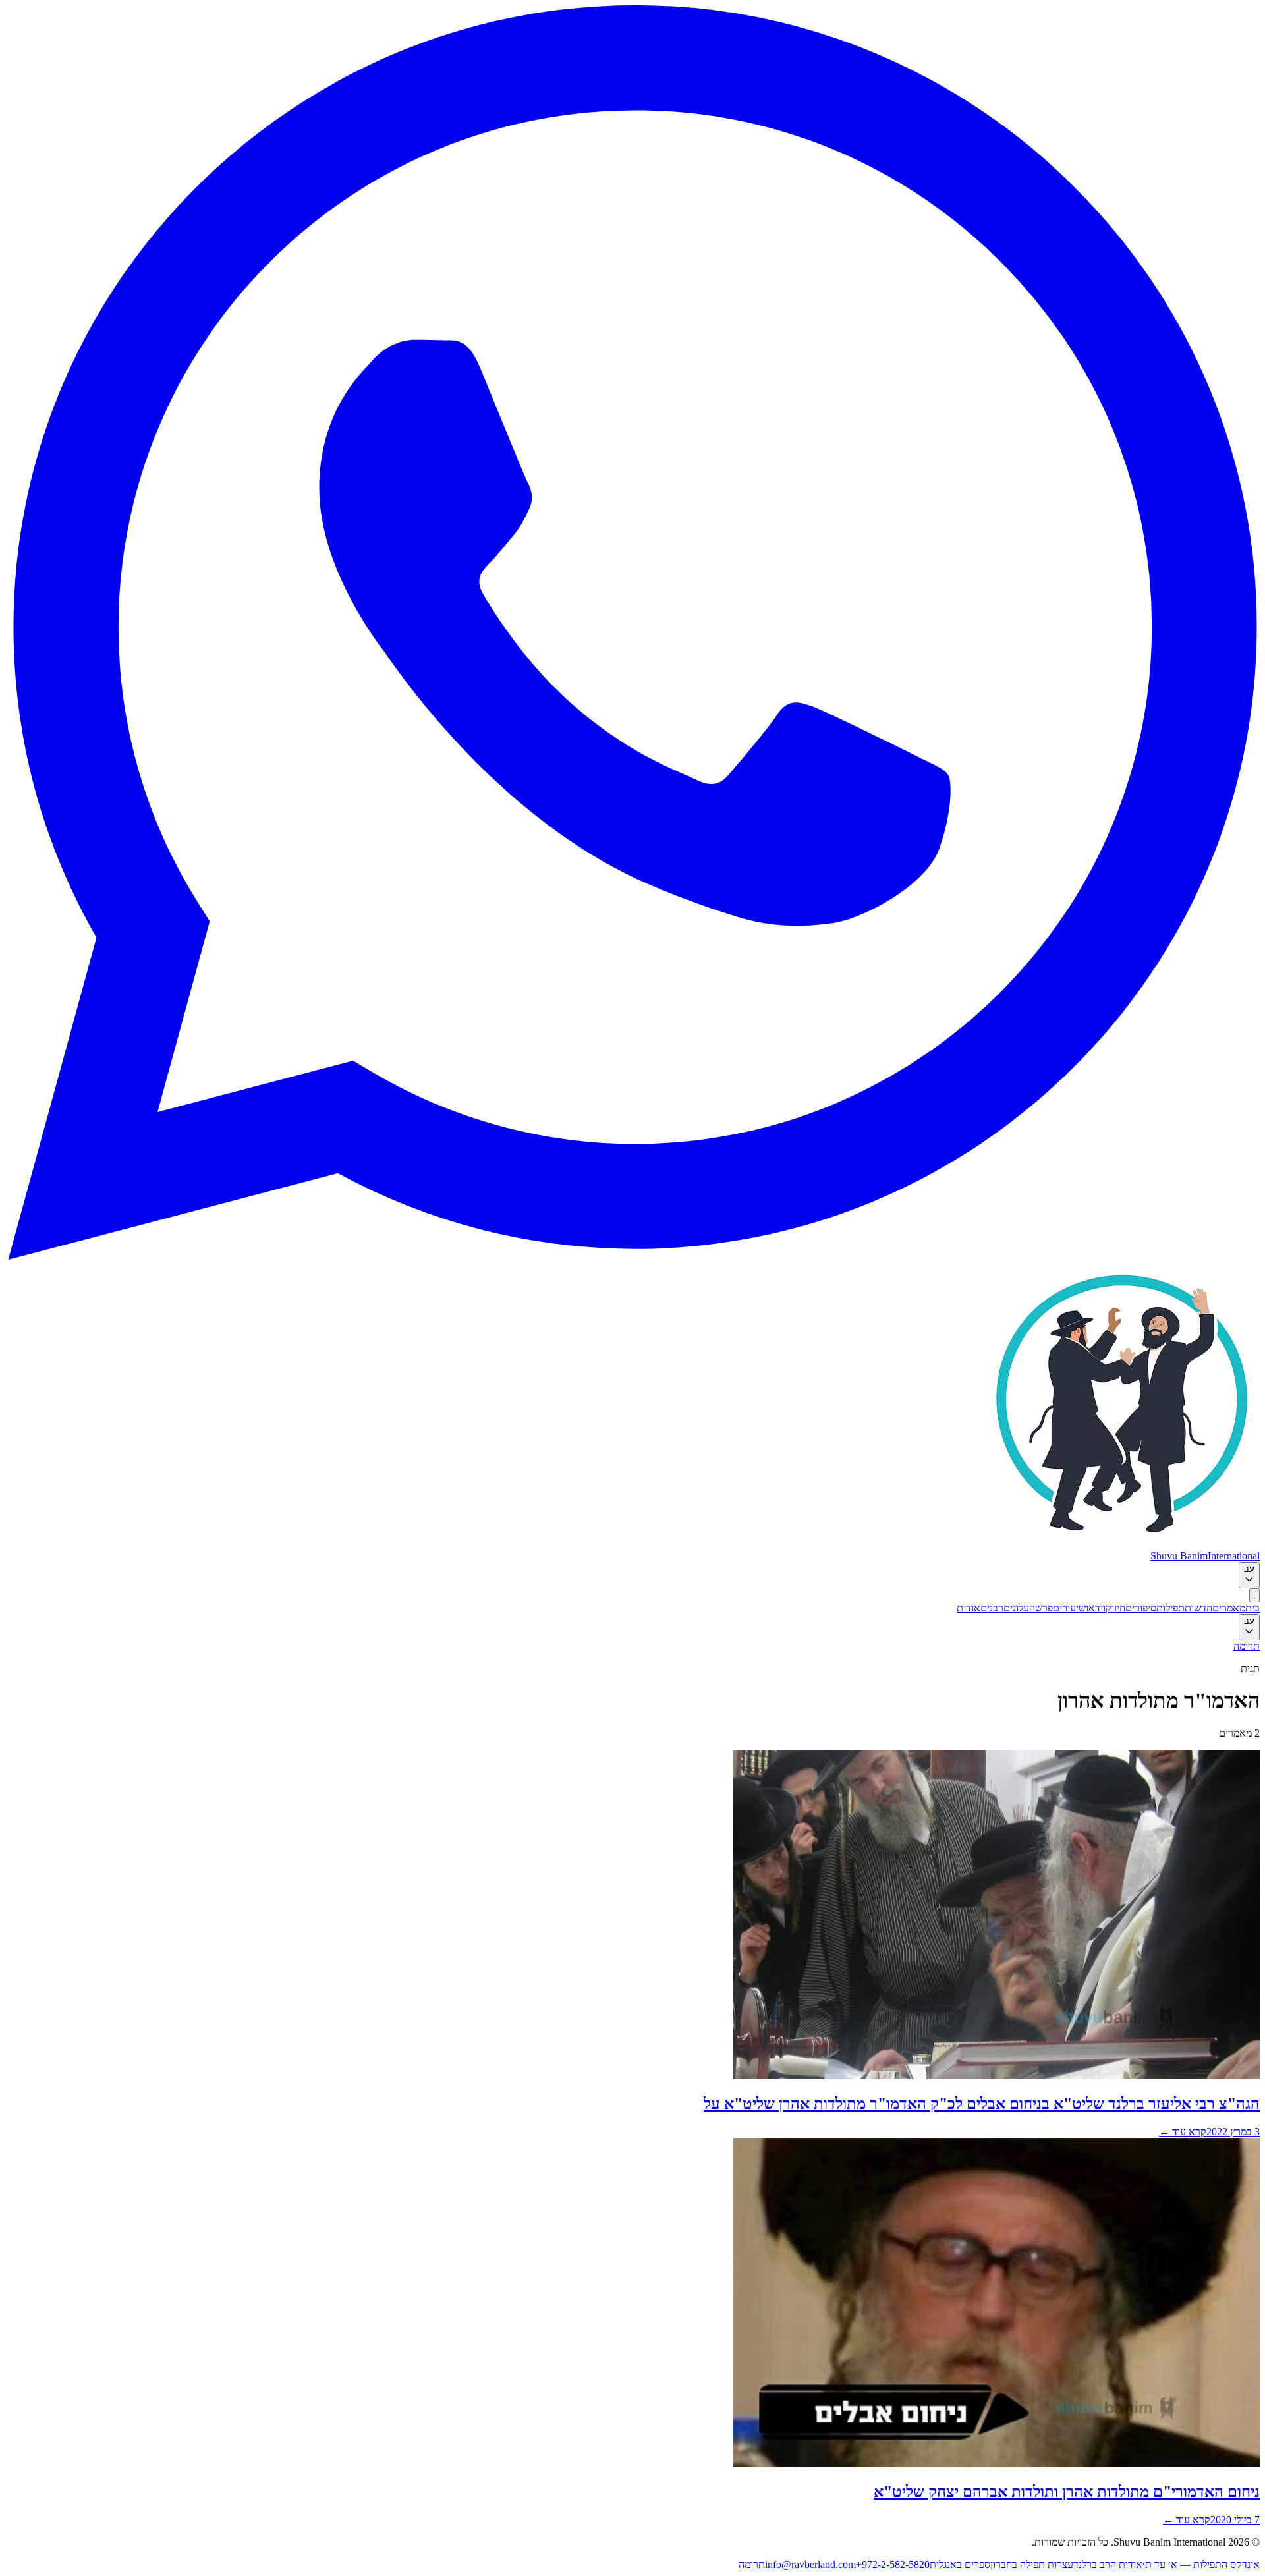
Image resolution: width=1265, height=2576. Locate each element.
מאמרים (1229, 1608)
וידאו (1096, 1608)
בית (1252, 1608)
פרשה (1041, 1608)
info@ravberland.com (810, 2564)
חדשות (1198, 1608)
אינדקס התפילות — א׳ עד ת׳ (1201, 2564)
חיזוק (1115, 1608)
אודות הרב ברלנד (1108, 2564)
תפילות (1170, 1608)
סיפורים (1141, 1608)
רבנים (992, 1608)
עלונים (1016, 1608)
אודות (969, 1608)
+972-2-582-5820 (893, 2564)
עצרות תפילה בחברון (1032, 2564)
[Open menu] (1254, 1595)
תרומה (1247, 1646)
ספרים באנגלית (960, 2564)
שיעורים (1069, 1608)
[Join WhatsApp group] (632, 1256)
